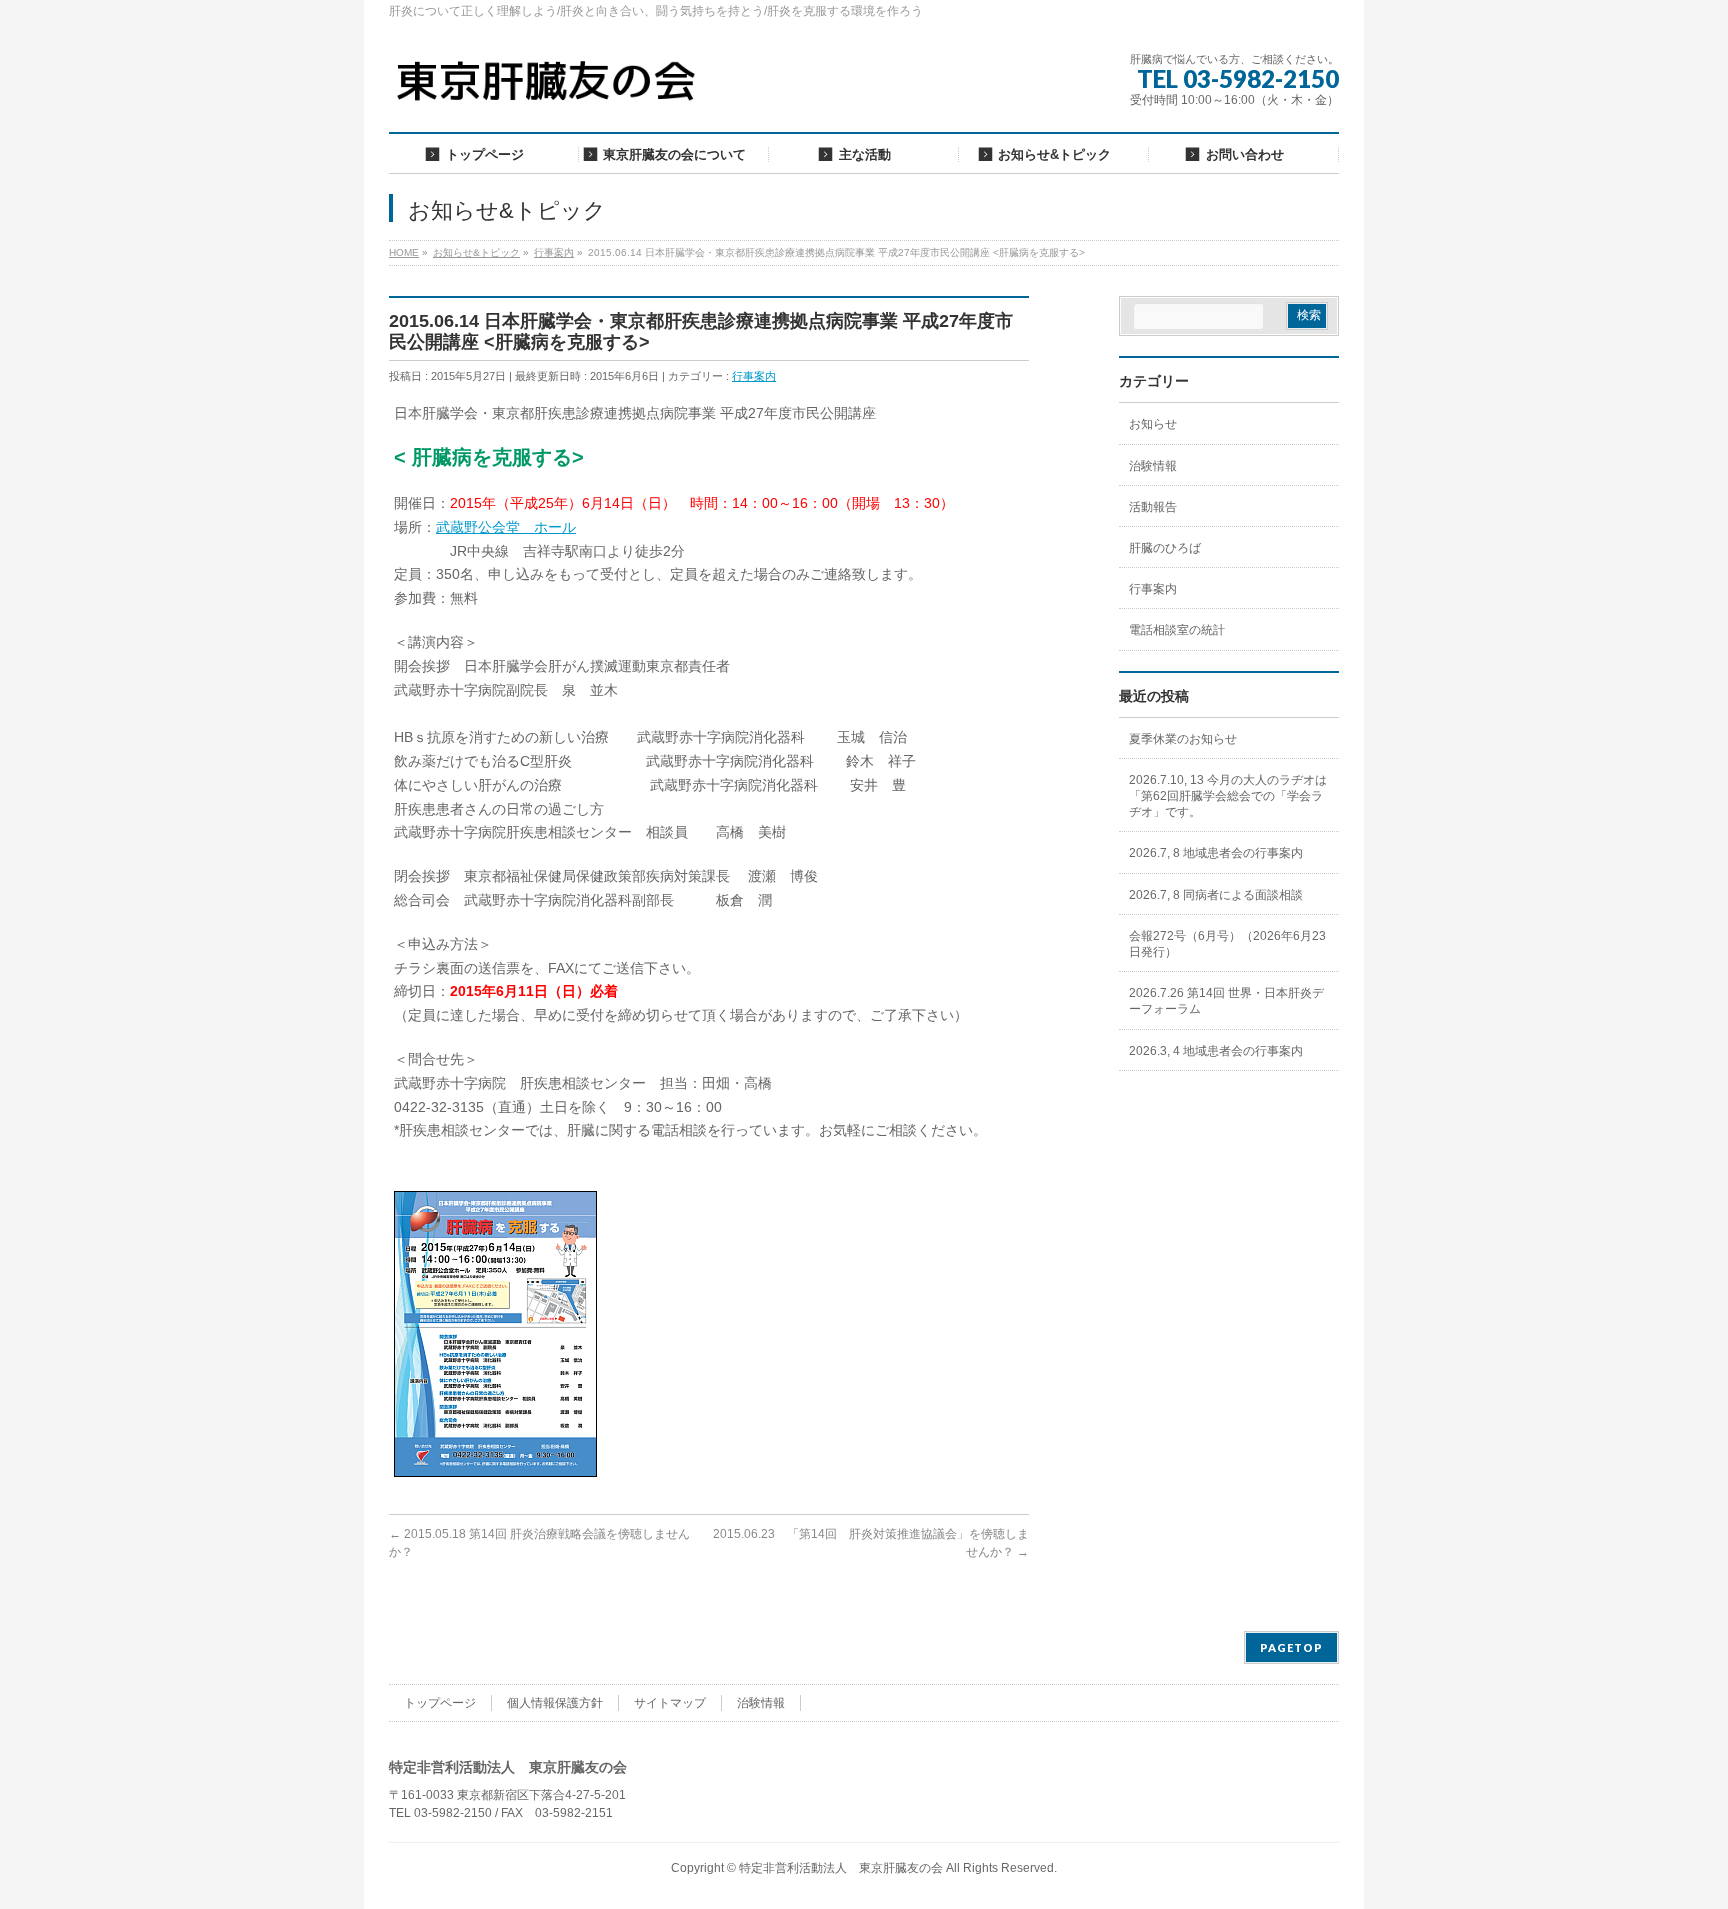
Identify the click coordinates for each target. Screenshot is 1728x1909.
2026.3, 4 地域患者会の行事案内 (1216, 1051)
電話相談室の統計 (1177, 630)
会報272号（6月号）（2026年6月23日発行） (1227, 944)
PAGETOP (1291, 1647)
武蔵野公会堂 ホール (506, 527)
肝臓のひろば (1165, 548)
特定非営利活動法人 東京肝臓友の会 (841, 1868)
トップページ (440, 1703)
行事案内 (754, 376)
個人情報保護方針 (555, 1703)
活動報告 (1153, 507)
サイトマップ (670, 1703)
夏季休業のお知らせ (1183, 739)
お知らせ (1153, 424)
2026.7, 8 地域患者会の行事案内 (1216, 853)
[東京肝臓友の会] (551, 89)
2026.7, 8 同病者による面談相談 (1216, 895)
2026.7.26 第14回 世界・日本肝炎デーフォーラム (1226, 1001)
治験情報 (1153, 466)
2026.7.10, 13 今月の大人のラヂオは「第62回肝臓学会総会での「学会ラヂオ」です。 (1228, 796)
